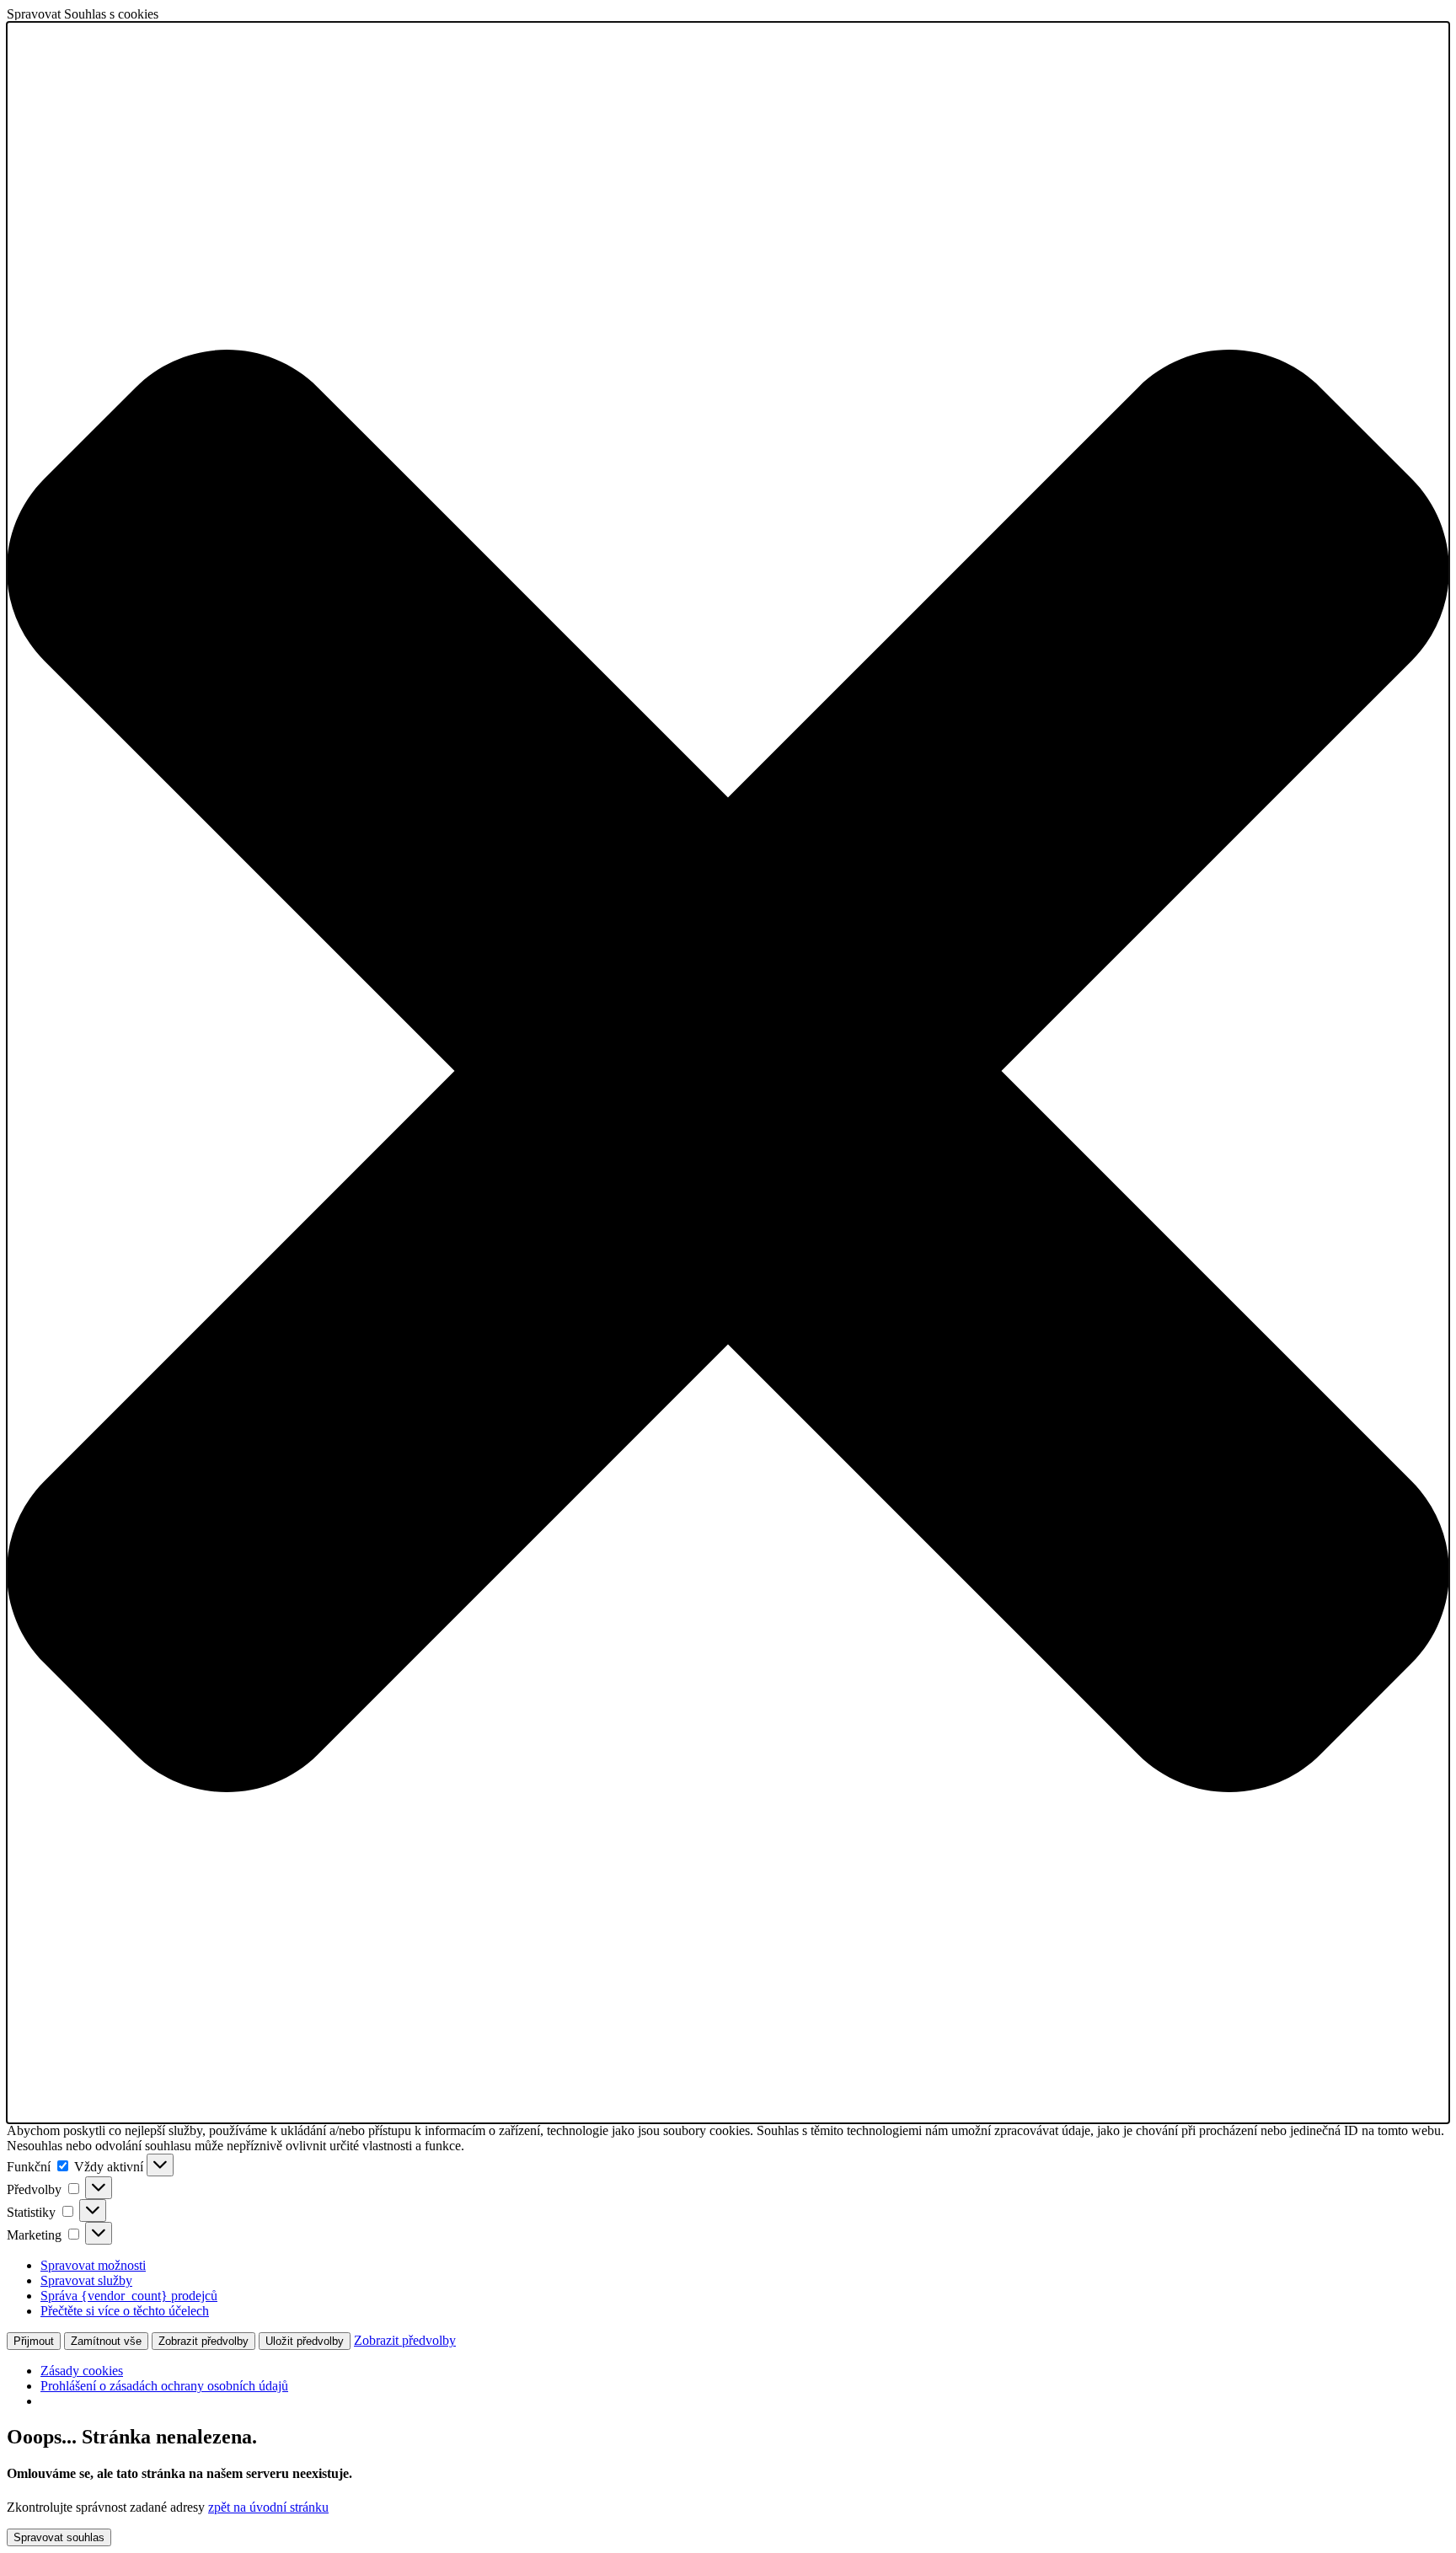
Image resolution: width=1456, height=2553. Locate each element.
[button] (728, 1073)
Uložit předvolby (305, 2341)
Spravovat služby (86, 2280)
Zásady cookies (82, 2371)
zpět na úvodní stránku (268, 2507)
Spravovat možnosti (93, 2265)
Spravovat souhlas (59, 2537)
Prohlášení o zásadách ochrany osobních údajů (164, 2386)
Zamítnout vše (106, 2341)
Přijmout (34, 2341)
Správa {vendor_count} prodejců (129, 2296)
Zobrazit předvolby (203, 2341)
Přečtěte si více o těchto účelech (125, 2311)
